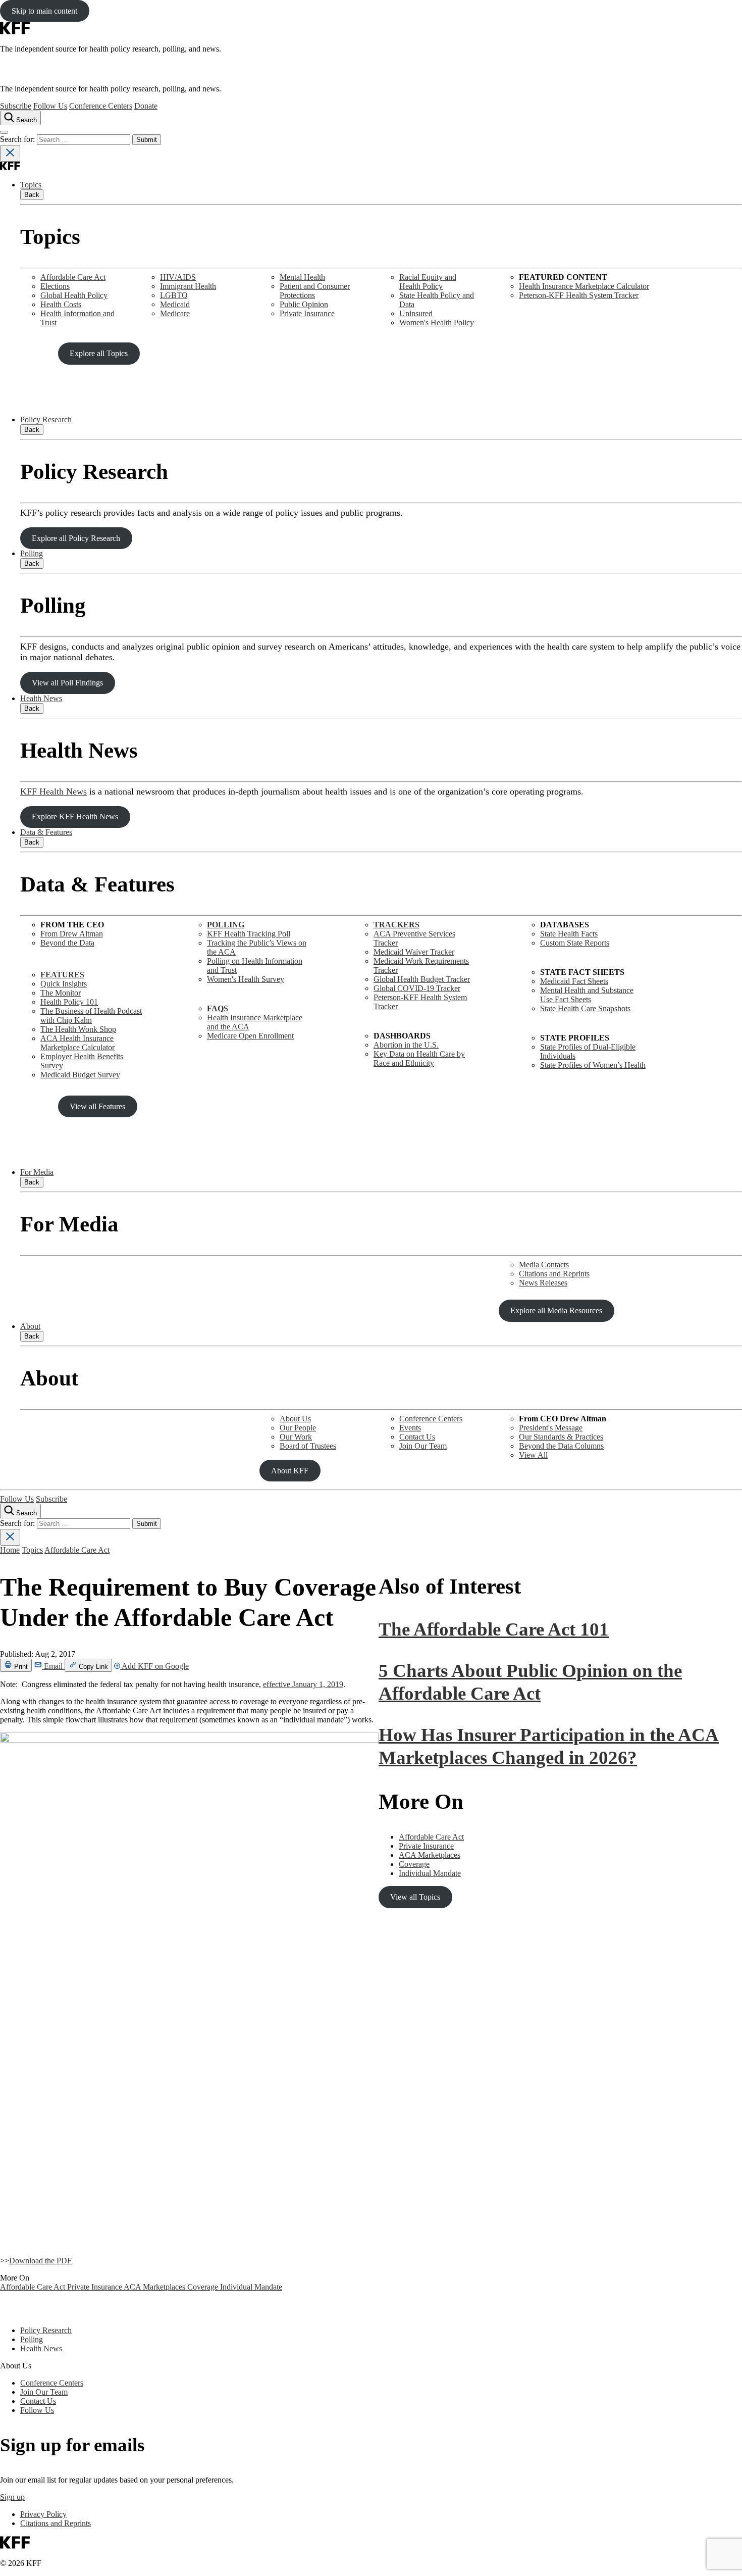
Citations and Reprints (554, 1274)
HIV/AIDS (178, 277)
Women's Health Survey (246, 979)
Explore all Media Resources (556, 1310)
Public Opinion (304, 304)
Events (410, 1428)
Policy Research (46, 419)
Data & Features (46, 832)
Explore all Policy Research (76, 538)
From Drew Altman (72, 934)
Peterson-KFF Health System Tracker (579, 295)
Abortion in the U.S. (406, 1045)
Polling (32, 553)
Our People (298, 1428)
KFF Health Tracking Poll (249, 934)
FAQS (218, 1008)
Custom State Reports (575, 943)
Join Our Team (423, 1446)
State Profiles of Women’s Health (593, 1065)
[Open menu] (4, 132)
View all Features (97, 1106)
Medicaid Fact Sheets (574, 981)
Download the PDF (40, 2261)
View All (533, 1455)
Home (10, 1550)
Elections (55, 286)
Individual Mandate (251, 2287)
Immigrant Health (188, 286)
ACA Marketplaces (155, 2287)
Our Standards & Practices (561, 1437)
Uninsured (416, 313)
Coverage (204, 2287)
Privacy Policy (43, 2514)
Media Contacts (544, 1265)
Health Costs (61, 304)
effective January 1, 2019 (303, 1684)
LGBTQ (174, 295)
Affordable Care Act (73, 277)
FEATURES (62, 975)
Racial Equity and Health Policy (428, 282)
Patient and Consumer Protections (315, 291)
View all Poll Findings (67, 683)
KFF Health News (54, 791)
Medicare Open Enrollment (250, 1036)
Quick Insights (64, 984)
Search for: (18, 139)
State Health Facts (569, 934)
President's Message (551, 1428)
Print (20, 1667)
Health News (41, 698)
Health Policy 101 (69, 1002)
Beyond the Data (67, 943)
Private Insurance (307, 313)
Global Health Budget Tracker (422, 979)
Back (32, 195)
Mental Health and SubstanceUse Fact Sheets (587, 995)
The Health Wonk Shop (78, 1029)
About (30, 1326)
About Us (295, 1419)
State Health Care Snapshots (585, 1008)
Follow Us (50, 106)
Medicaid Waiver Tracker (414, 952)
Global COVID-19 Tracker (417, 988)
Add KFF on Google (154, 1666)
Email (53, 1666)
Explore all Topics (99, 353)
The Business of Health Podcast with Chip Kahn (91, 1015)
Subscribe (16, 106)
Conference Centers (101, 106)
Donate (146, 106)
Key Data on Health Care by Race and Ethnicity (419, 1058)
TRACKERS (396, 925)
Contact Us (417, 1437)
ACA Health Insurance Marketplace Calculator (77, 1043)
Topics (31, 185)
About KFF (290, 1471)
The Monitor (61, 993)
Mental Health (302, 277)
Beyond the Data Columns (561, 1446)
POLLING (226, 925)
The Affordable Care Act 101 (494, 1629)
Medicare (175, 313)
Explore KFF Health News (75, 816)
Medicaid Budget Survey (80, 1075)
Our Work (296, 1437)
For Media (37, 1172)
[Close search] (10, 153)
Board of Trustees (308, 1446)
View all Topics (415, 1897)
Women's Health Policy (437, 323)
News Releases (543, 1283)
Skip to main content (44, 11)
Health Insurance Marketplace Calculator (584, 286)
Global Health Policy (74, 295)
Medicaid (175, 304)
